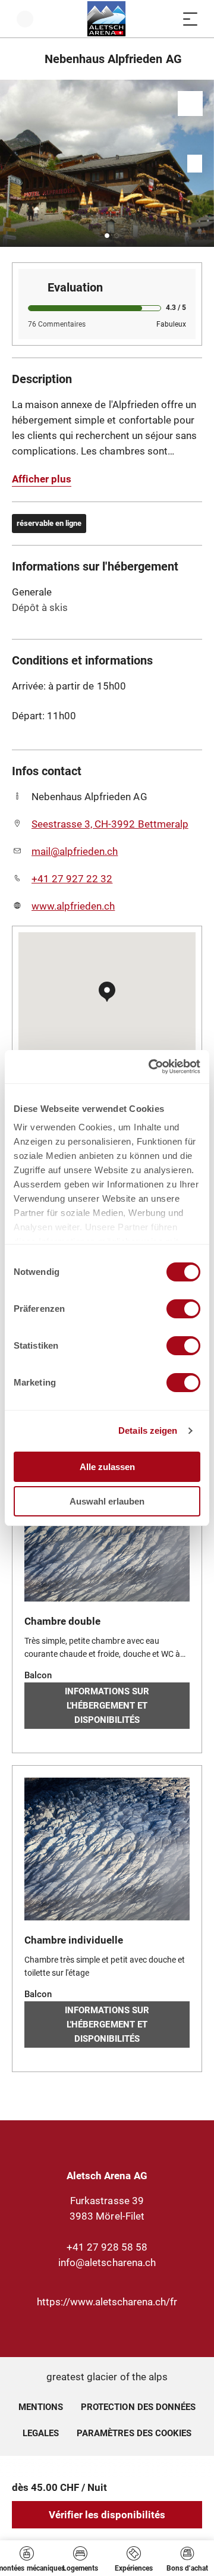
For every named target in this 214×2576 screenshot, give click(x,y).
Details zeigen (148, 1430)
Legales (41, 2433)
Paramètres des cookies (134, 2431)
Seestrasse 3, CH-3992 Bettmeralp (110, 824)
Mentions (41, 2407)
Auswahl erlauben (107, 1501)
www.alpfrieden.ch (73, 906)
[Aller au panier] (166, 19)
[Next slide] (202, 163)
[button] (107, 236)
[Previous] (22, 59)
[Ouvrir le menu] (190, 19)
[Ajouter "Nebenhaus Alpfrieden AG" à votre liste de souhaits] (190, 104)
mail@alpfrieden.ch (75, 851)
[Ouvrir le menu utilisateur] (25, 19)
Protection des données (138, 2407)
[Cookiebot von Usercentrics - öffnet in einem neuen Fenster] (151, 1067)
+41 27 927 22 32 (72, 879)
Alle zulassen (107, 1467)
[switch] (183, 1309)
